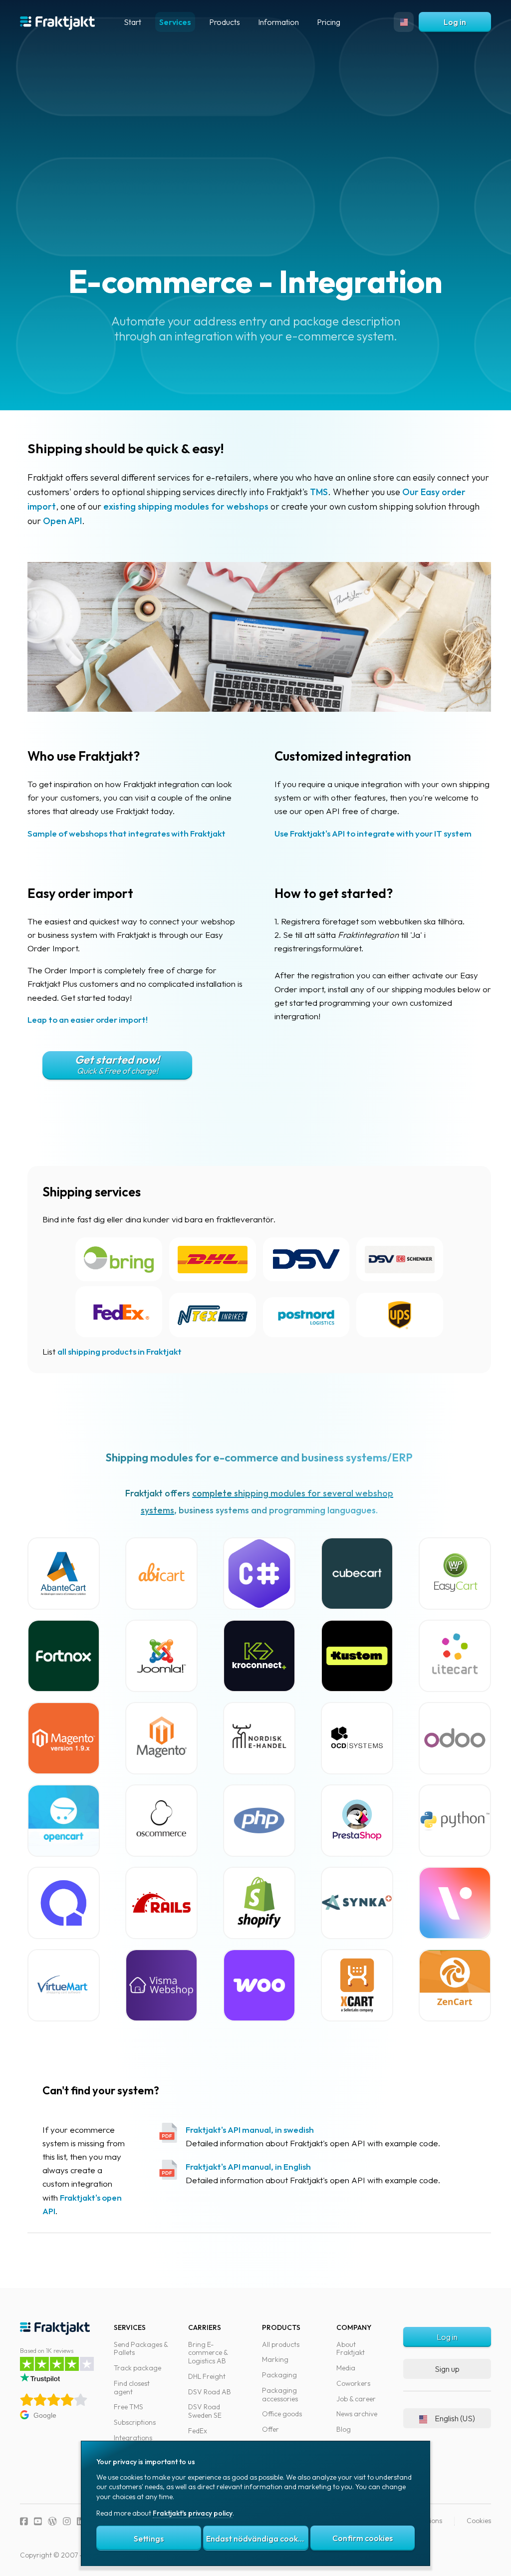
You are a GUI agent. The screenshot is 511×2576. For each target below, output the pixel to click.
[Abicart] (161, 1574)
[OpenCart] (64, 1821)
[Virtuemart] (64, 1985)
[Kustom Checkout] (357, 1656)
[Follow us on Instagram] (67, 2521)
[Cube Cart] (357, 1574)
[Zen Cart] (455, 1985)
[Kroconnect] (259, 1656)
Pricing (329, 22)
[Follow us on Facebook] (24, 2521)
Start (132, 22)
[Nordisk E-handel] (259, 1738)
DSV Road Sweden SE (205, 2411)
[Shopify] (259, 1903)
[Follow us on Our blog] (52, 2521)
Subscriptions (135, 2422)
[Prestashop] (357, 1821)
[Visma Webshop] (161, 1985)
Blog (344, 2429)
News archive (357, 2414)
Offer (270, 2429)
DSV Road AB (210, 2392)
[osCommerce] (161, 1821)
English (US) (455, 2418)
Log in (455, 22)
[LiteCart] (455, 1656)
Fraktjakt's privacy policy (193, 2513)
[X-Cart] (357, 1985)
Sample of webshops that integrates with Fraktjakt (127, 833)
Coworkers (353, 2383)
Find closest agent (132, 2388)
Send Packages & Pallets (141, 2349)
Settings (149, 2539)
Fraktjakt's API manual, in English (248, 2166)
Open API (62, 521)
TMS (319, 492)
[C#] (259, 1574)
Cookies (479, 2521)
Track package (137, 2368)
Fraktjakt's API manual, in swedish (250, 2130)
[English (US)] (404, 22)
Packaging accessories (280, 2395)
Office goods (282, 2414)
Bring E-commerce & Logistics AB (208, 2353)
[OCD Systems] (357, 1738)
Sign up (447, 2369)
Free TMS (128, 2407)
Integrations (133, 2438)
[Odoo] (455, 1738)
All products (281, 2344)
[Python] (455, 1821)
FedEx (198, 2431)
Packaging (279, 2375)
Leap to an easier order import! (88, 1019)
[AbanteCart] (64, 1574)
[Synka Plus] (357, 1903)
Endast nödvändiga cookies (257, 2539)
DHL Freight (207, 2376)
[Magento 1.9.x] (64, 1738)
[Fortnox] (64, 1656)
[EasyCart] (455, 1574)
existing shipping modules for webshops (186, 506)
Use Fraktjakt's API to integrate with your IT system (373, 833)
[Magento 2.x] (161, 1738)
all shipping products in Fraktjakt (120, 1351)
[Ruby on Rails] (161, 1903)
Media (346, 2368)
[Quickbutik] (64, 1903)
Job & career (356, 2399)
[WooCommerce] (259, 1985)
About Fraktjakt (351, 2349)
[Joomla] (161, 1656)
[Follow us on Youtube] (38, 2521)
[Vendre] (455, 1903)
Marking (275, 2359)
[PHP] (259, 1821)
